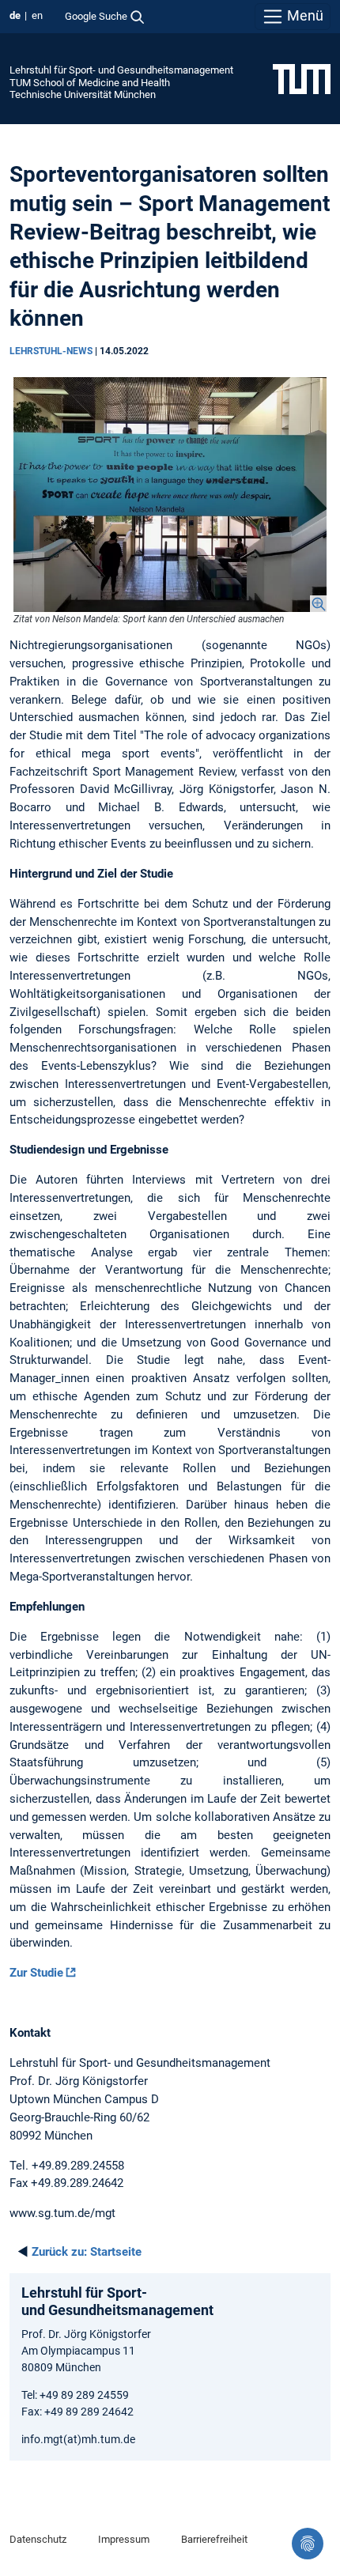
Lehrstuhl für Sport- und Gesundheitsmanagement (121, 70)
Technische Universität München (83, 94)
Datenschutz (38, 2539)
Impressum (124, 2539)
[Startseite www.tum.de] (302, 78)
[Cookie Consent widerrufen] (308, 2544)
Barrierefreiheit (214, 2539)
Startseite (87, 2252)
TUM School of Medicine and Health (90, 83)
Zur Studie (36, 1973)
